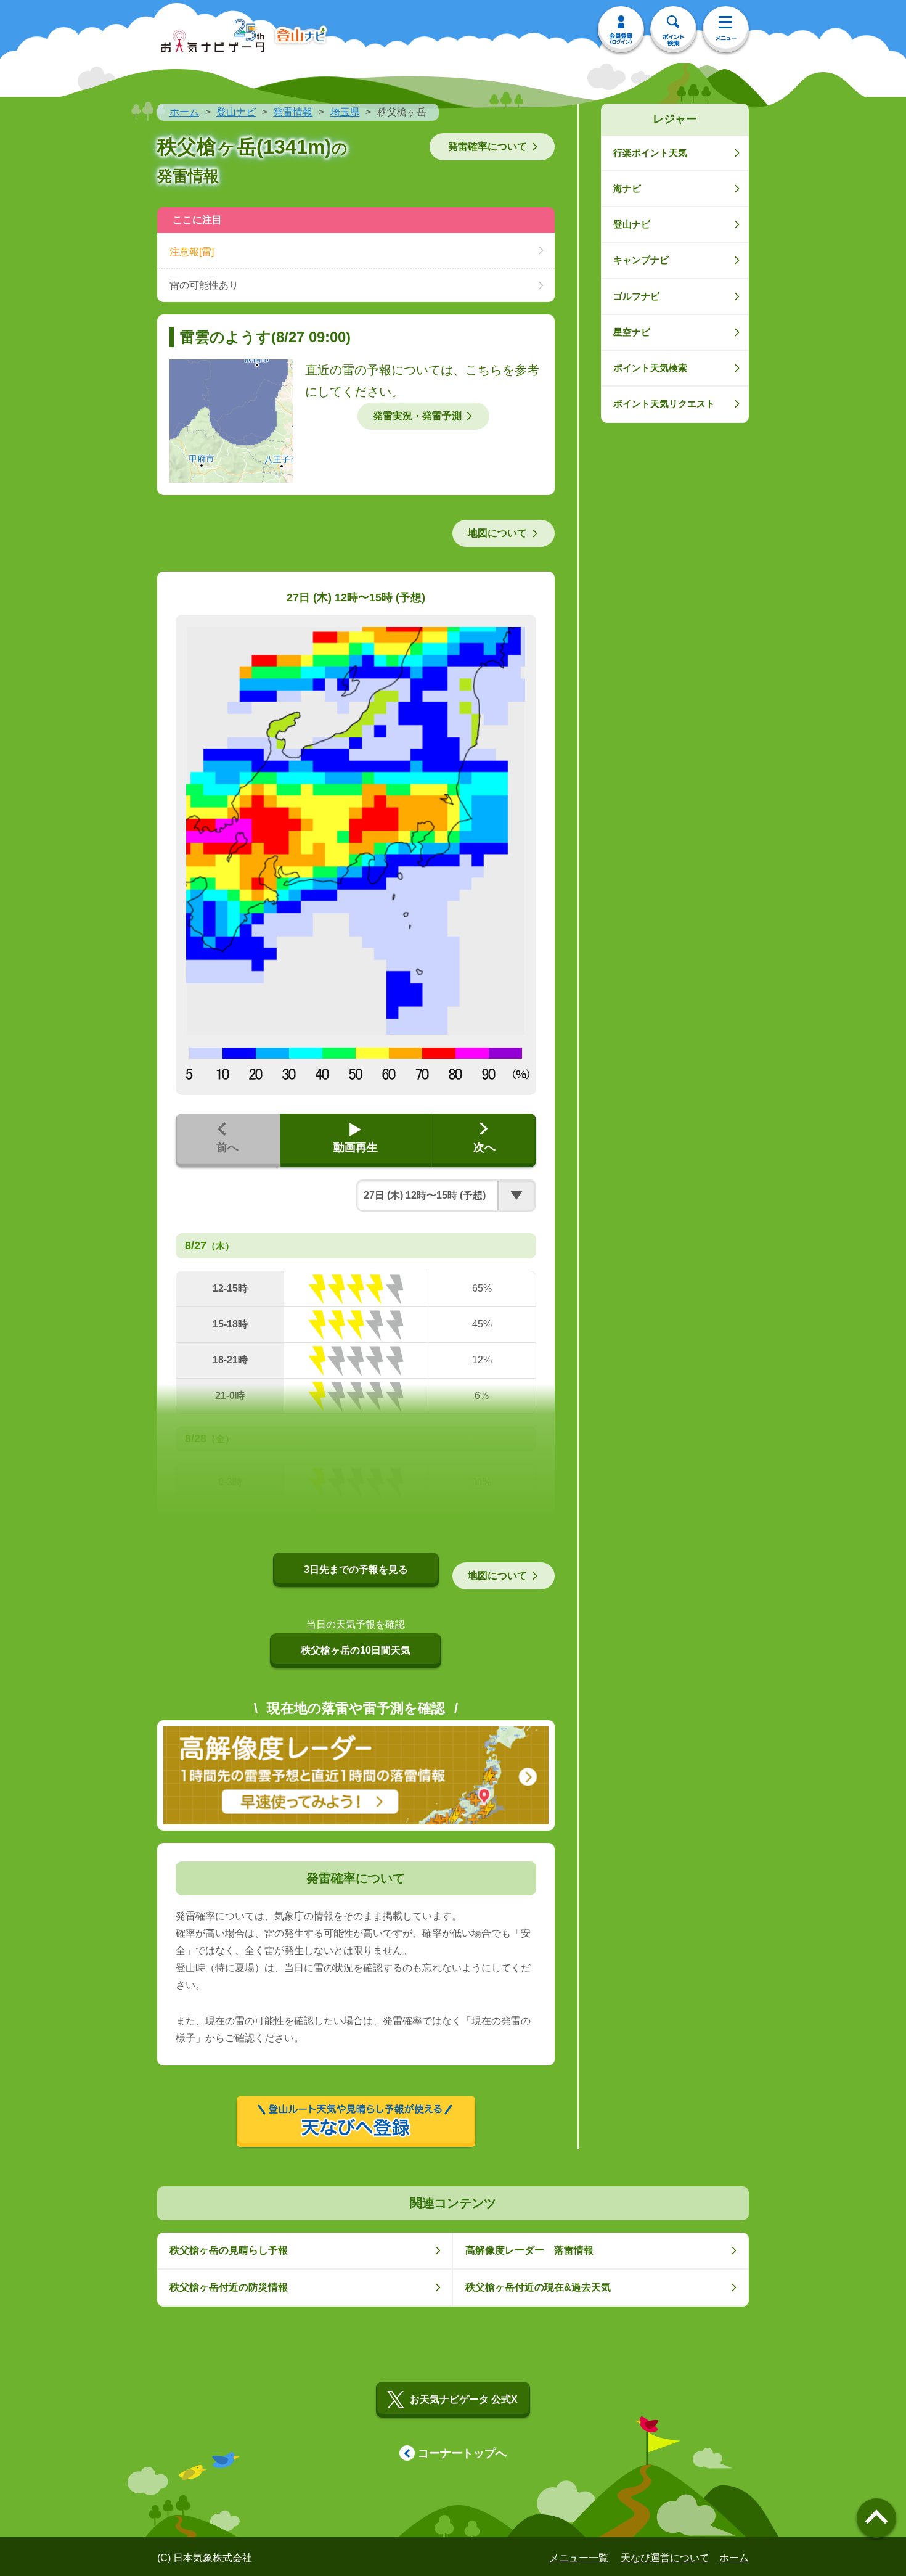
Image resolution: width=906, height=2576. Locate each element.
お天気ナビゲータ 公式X (464, 2399)
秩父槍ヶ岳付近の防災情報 (229, 2287)
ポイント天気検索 (650, 368)
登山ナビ (236, 112)
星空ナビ (632, 332)
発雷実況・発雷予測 (417, 416)
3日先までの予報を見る (356, 1569)
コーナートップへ (462, 2453)
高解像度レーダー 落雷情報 (529, 2250)
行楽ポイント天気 (650, 153)
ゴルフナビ (636, 296)
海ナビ (627, 188)
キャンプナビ (641, 260)
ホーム (184, 112)
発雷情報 (293, 112)
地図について (497, 533)
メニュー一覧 (579, 2558)
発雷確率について (488, 146)
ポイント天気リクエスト (664, 404)
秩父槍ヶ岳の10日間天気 (356, 1650)
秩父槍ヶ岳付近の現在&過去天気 (538, 2287)
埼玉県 (345, 112)
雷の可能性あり (204, 285)
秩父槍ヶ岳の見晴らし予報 (229, 2250)
